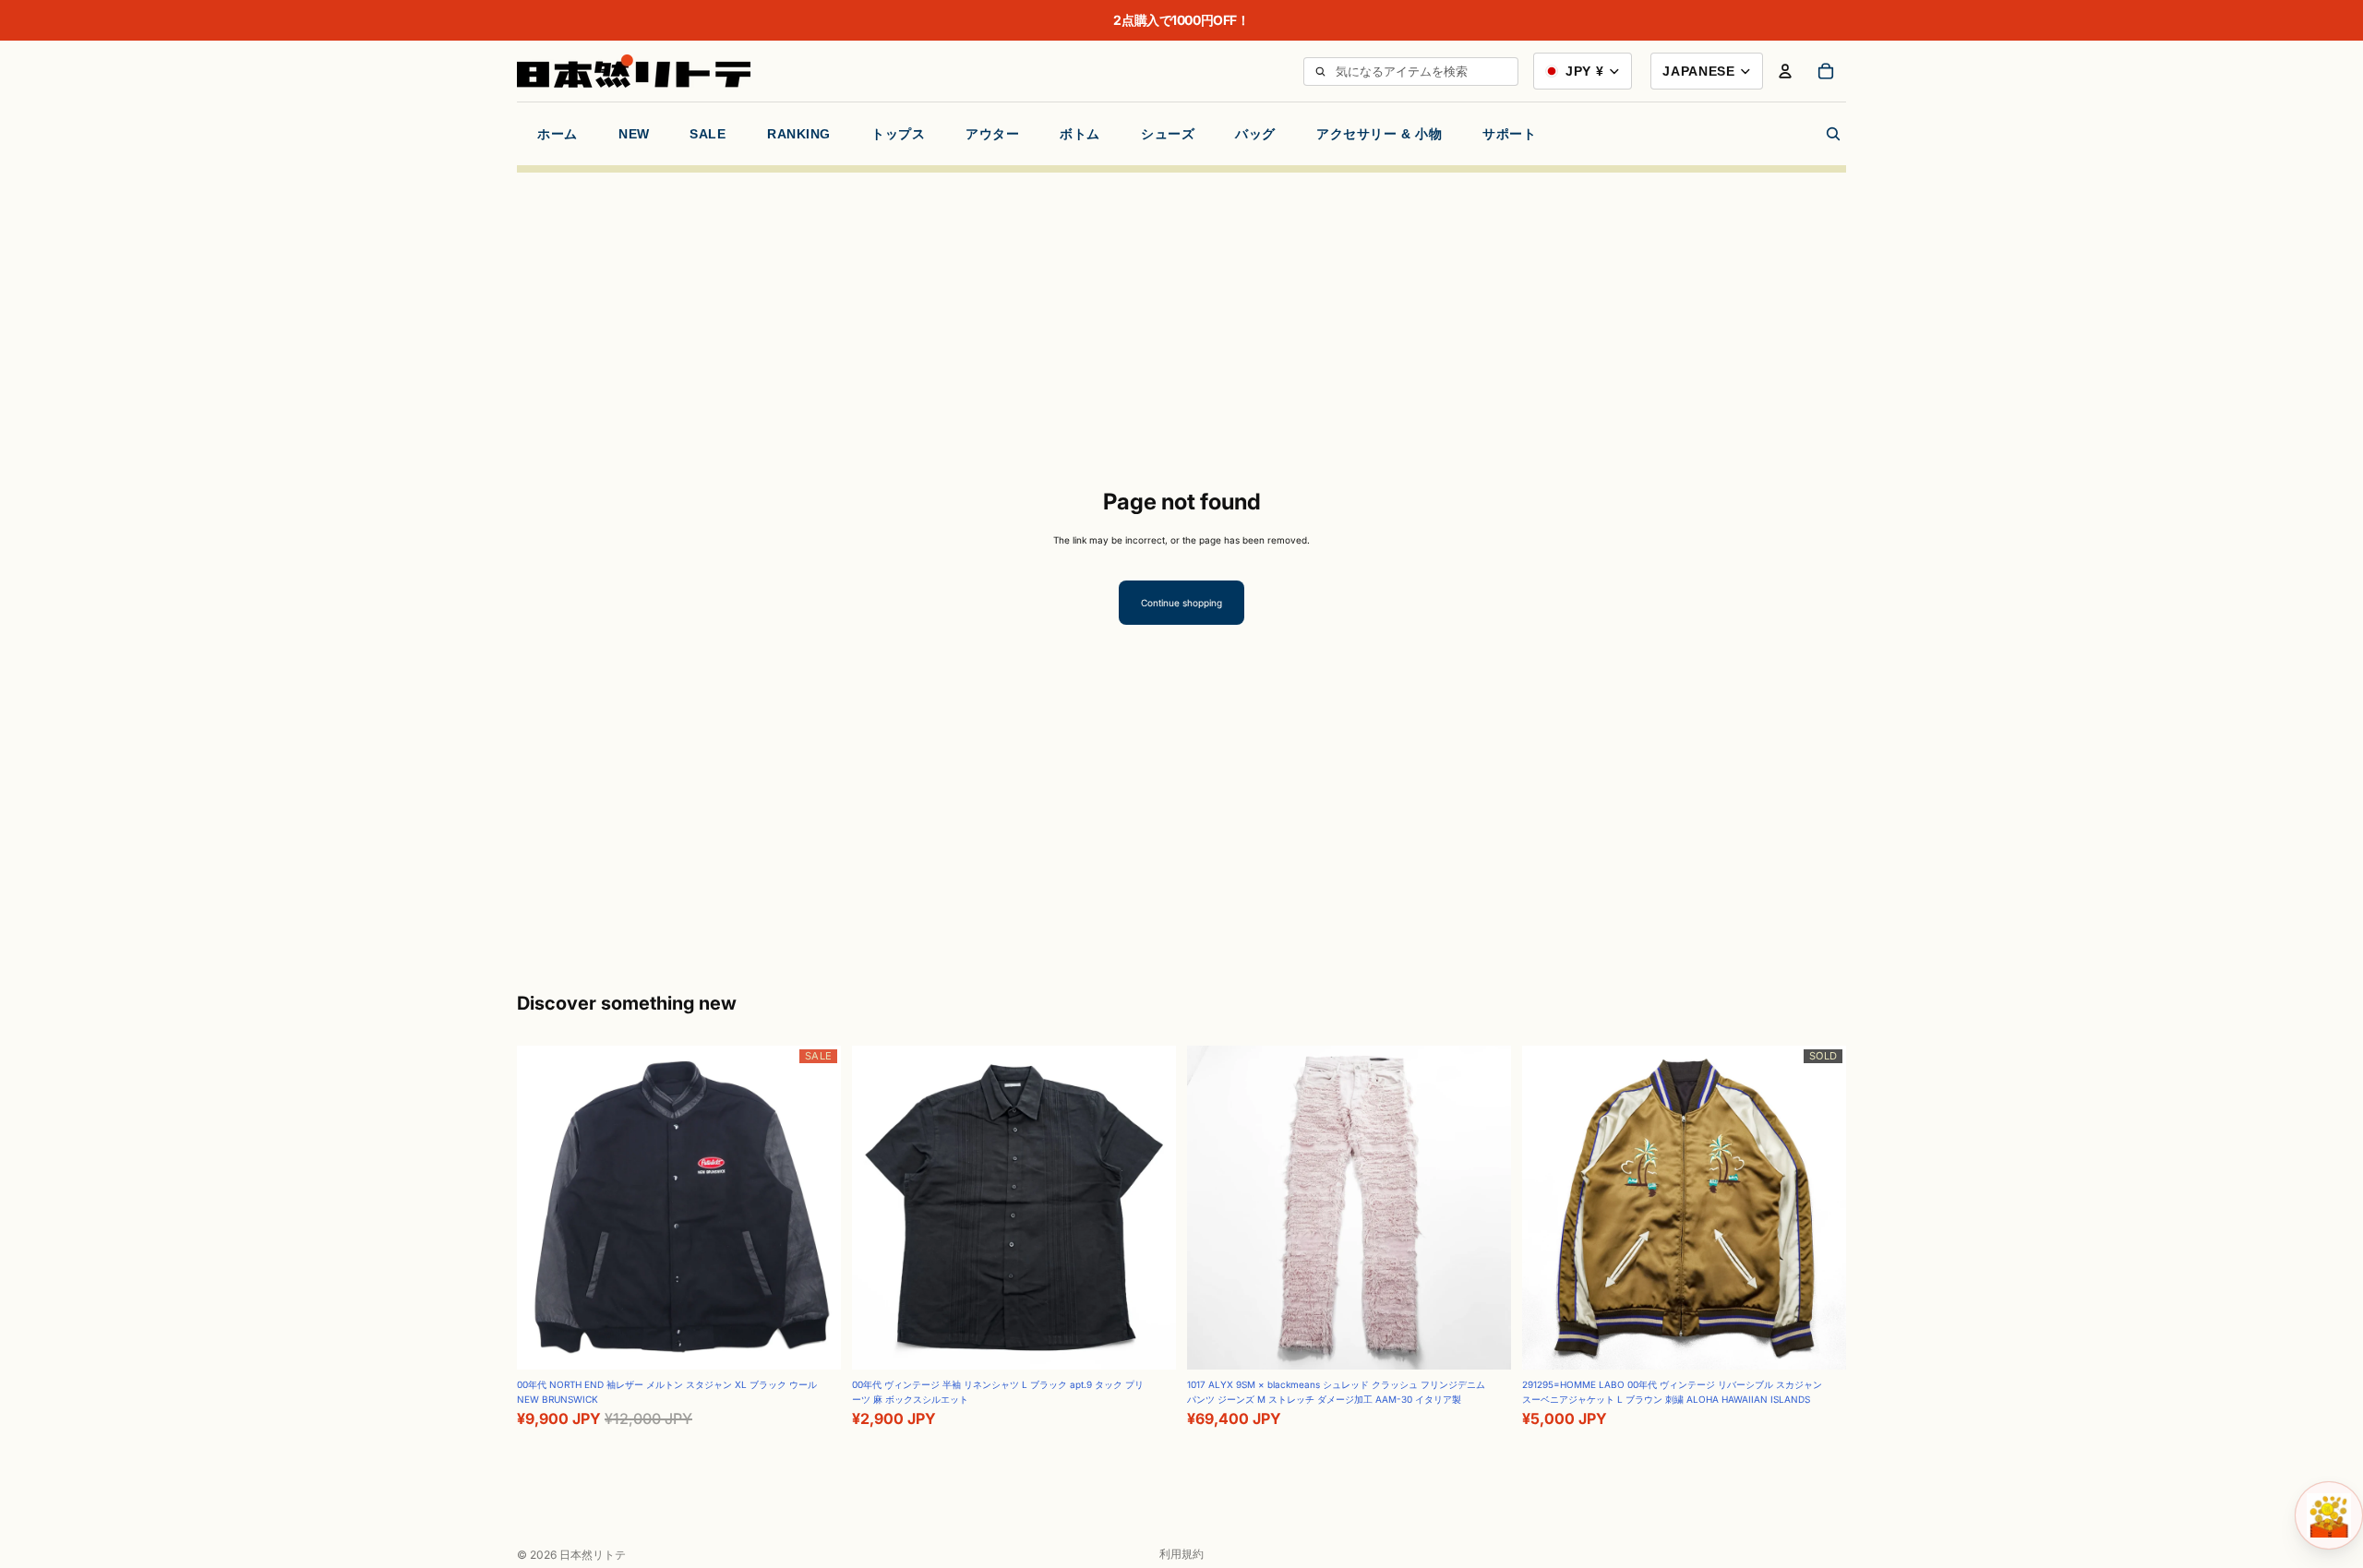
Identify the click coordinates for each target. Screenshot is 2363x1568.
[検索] (1320, 72)
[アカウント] (1785, 71)
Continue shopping (1181, 603)
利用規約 (1181, 1554)
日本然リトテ (593, 1555)
